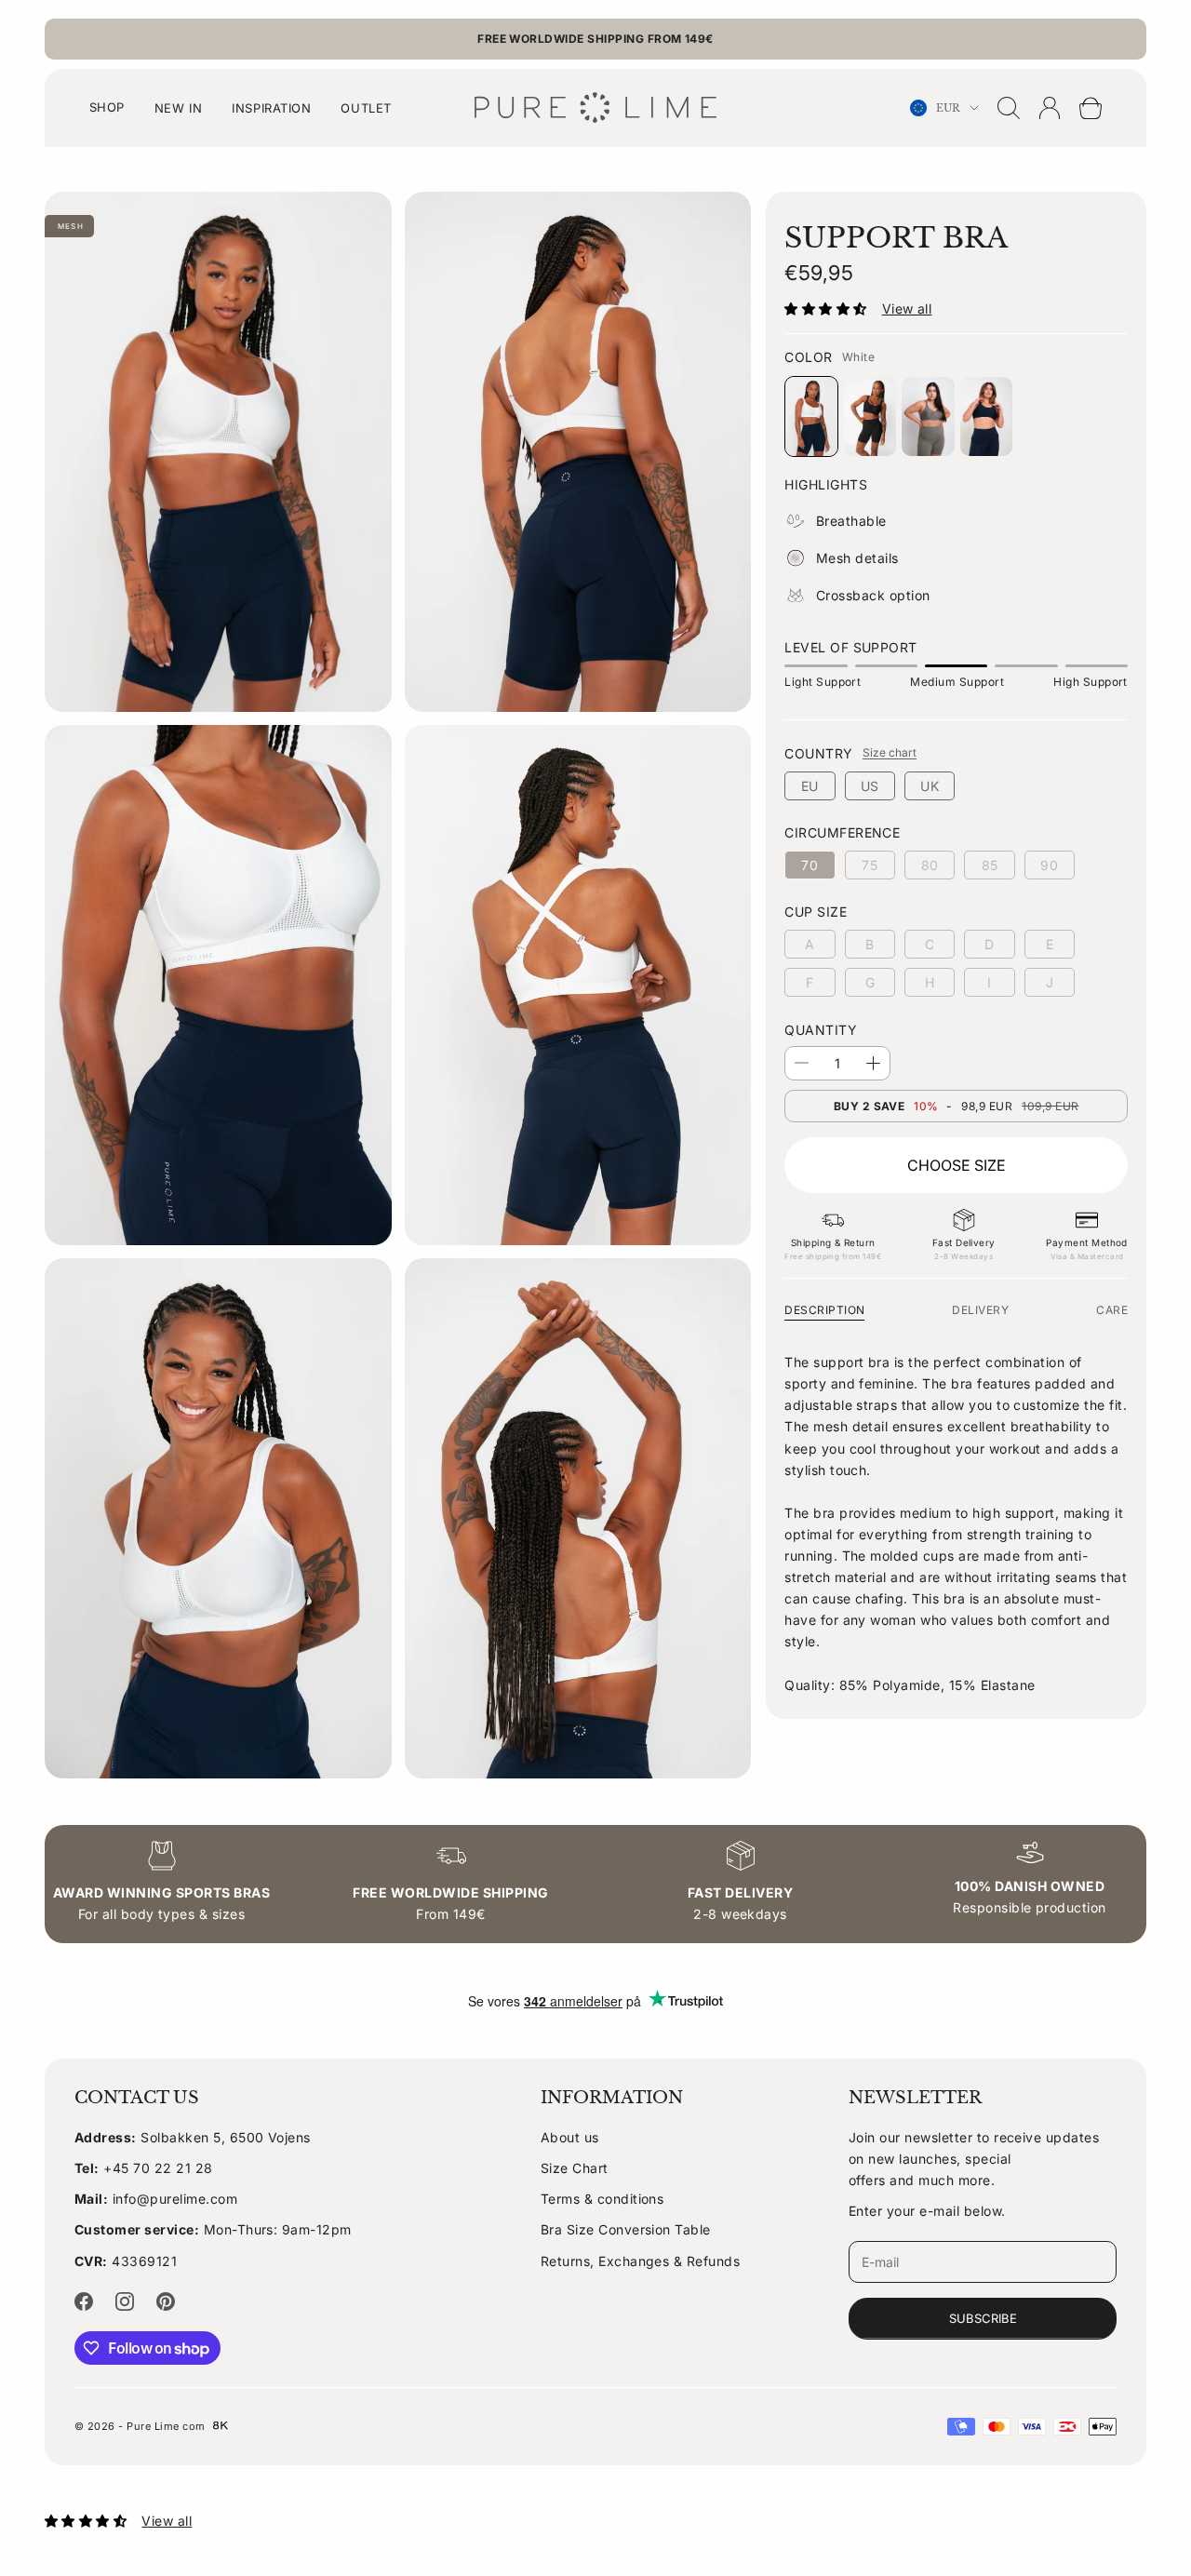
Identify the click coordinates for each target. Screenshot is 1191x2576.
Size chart (890, 752)
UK (930, 786)
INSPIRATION (271, 108)
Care (1112, 1310)
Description (824, 1310)
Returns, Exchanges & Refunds (640, 2261)
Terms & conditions (602, 2199)
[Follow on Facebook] (84, 2301)
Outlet (366, 108)
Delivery (980, 1310)
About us (570, 2137)
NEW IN (178, 108)
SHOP (107, 107)
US (870, 786)
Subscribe (983, 2318)
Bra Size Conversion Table (626, 2229)
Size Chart (575, 2168)
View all (907, 309)
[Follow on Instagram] (125, 2301)
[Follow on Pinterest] (166, 2301)
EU (810, 786)
